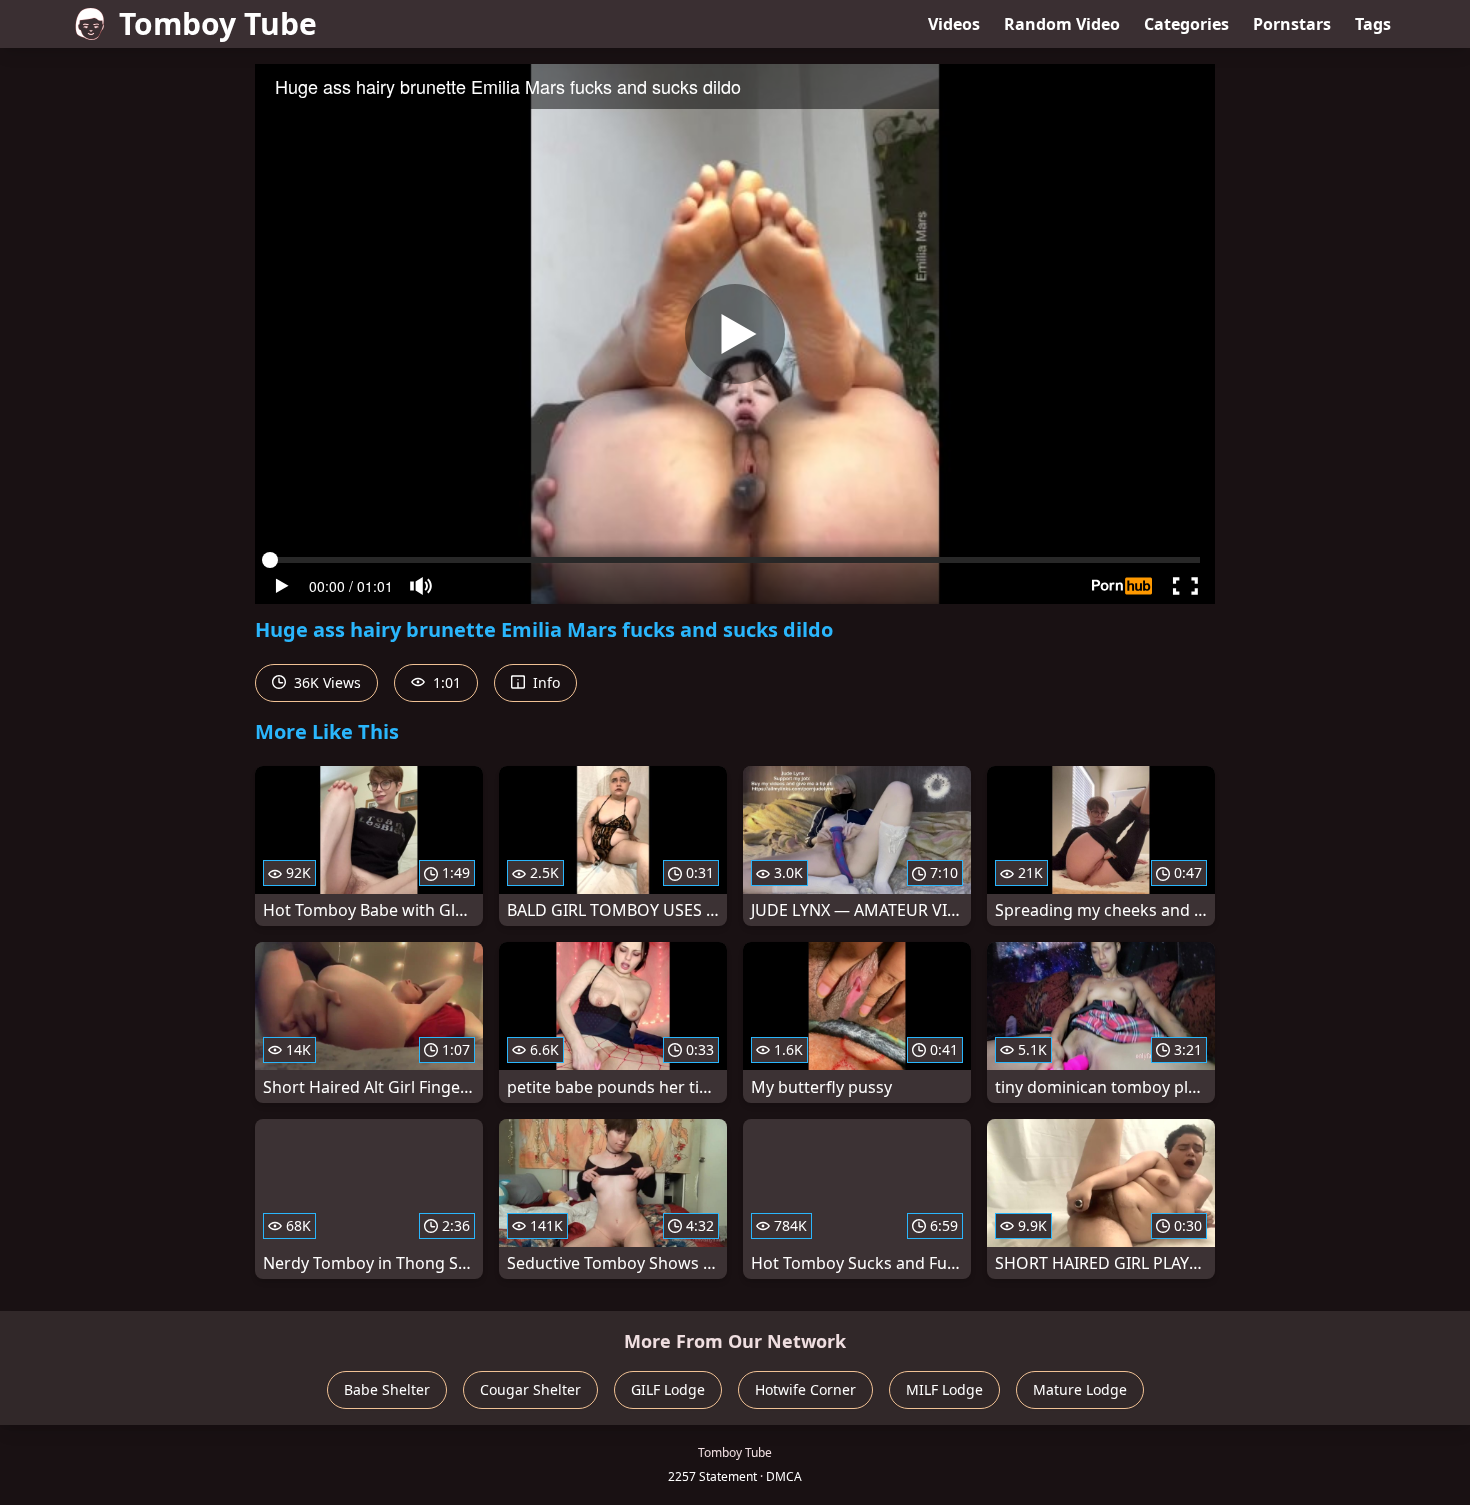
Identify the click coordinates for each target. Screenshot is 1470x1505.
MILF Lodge (944, 1389)
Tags (1373, 24)
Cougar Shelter (530, 1389)
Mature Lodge (1080, 1389)
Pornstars (1292, 24)
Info (544, 682)
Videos (954, 24)
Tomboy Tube (218, 23)
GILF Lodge (668, 1389)
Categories (1186, 24)
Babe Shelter (387, 1389)
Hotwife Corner (805, 1389)
